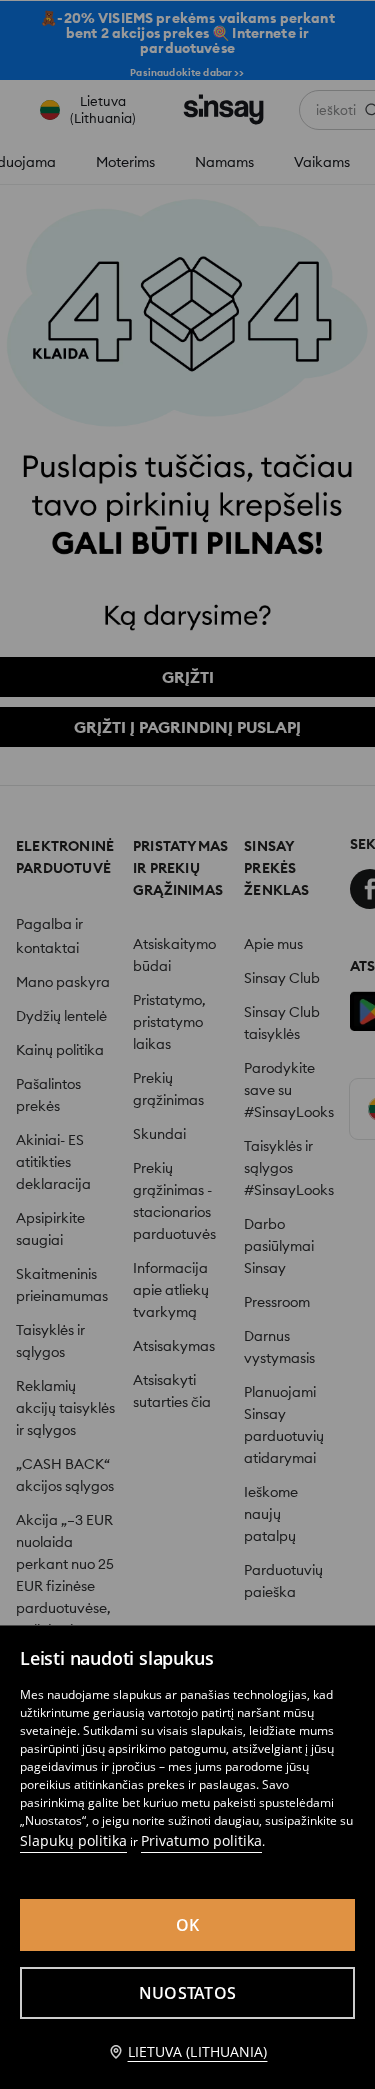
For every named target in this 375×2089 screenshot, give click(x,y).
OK (188, 1925)
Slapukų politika (73, 1840)
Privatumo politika (201, 1840)
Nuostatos (187, 1993)
